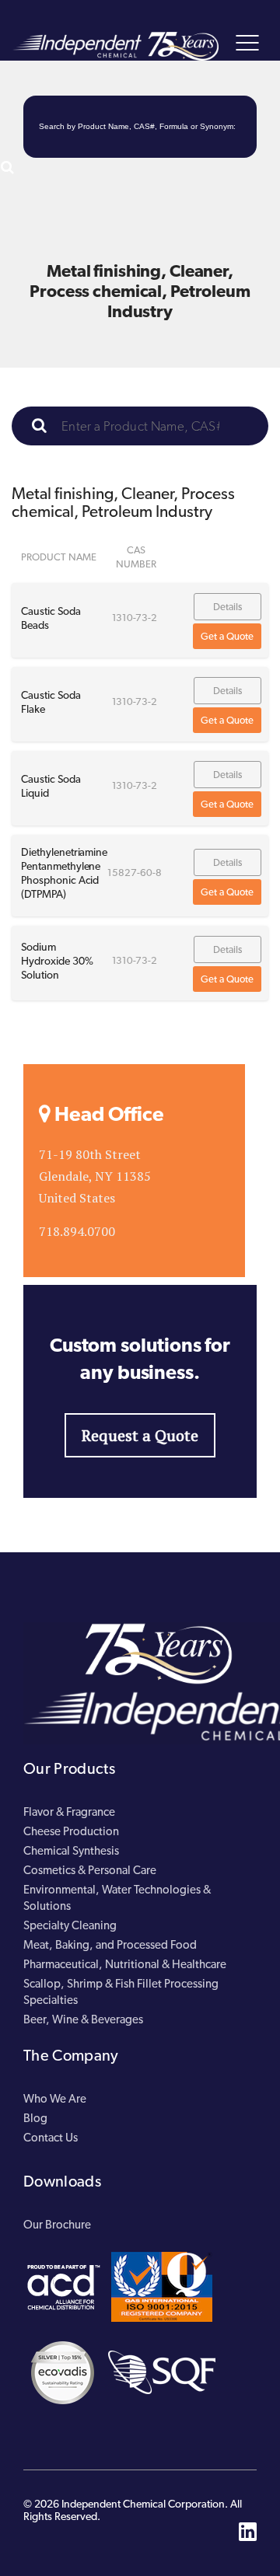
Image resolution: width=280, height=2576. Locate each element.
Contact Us (51, 2138)
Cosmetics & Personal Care (90, 1870)
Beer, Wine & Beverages (83, 2019)
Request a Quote (140, 1435)
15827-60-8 (135, 873)
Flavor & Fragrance (69, 1812)
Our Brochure (57, 2225)
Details (227, 607)
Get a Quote (227, 636)
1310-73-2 (135, 618)
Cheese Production (71, 1831)
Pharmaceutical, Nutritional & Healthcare (125, 1964)
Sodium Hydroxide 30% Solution (57, 961)
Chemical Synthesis (71, 1851)
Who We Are (55, 2099)
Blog (35, 2118)
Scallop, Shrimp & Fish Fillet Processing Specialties (121, 1992)
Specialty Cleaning (70, 1925)
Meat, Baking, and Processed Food (110, 1945)
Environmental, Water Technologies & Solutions (117, 1898)
